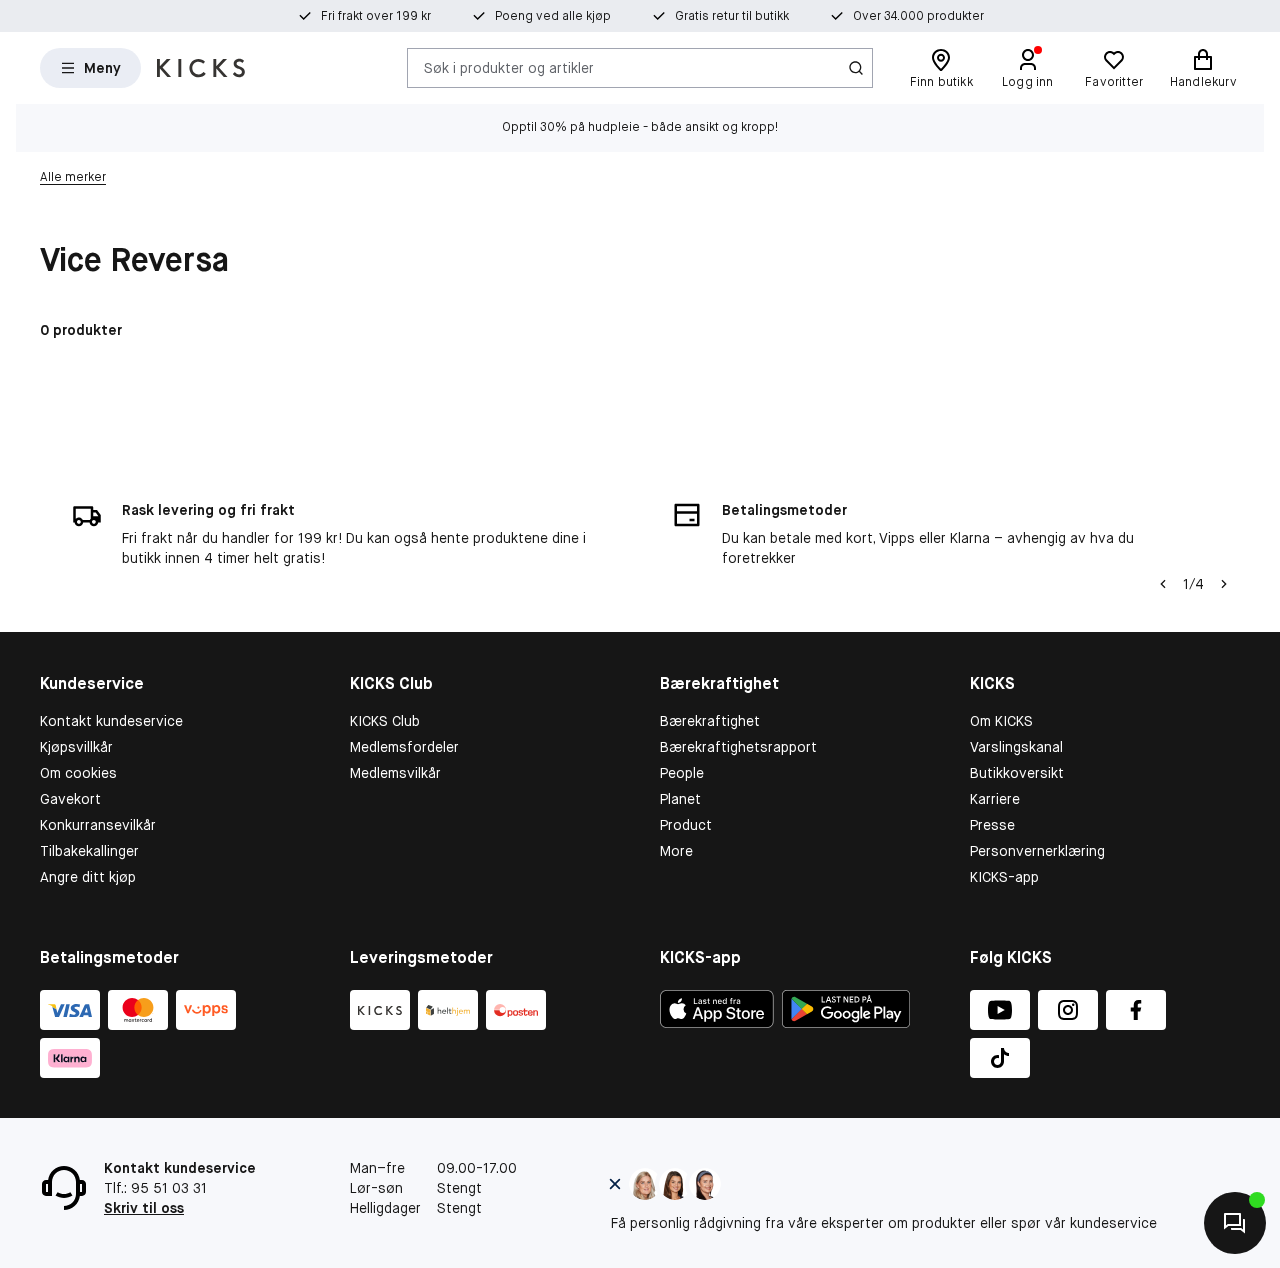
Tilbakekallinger (89, 851)
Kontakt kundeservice (111, 721)
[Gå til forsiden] (201, 68)
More (676, 851)
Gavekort (70, 799)
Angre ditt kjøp (88, 877)
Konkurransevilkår (98, 825)
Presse (992, 825)
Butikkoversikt (1017, 773)
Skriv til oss (144, 1208)
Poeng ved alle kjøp (553, 16)
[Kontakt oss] (1235, 1223)
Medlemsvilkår (395, 773)
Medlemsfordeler (404, 747)
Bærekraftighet (710, 721)
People (682, 773)
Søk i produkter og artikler (509, 67)
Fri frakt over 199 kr (376, 16)
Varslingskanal (1016, 747)
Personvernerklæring (1037, 851)
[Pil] (1224, 584)
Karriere (995, 799)
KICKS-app (1004, 877)
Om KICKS (1001, 721)
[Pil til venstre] (1163, 584)
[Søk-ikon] (856, 68)
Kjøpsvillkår (76, 747)
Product (686, 825)
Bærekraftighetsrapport (738, 747)
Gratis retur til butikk (732, 16)
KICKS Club (385, 721)
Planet (680, 799)
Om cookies (78, 773)
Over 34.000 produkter (918, 16)
